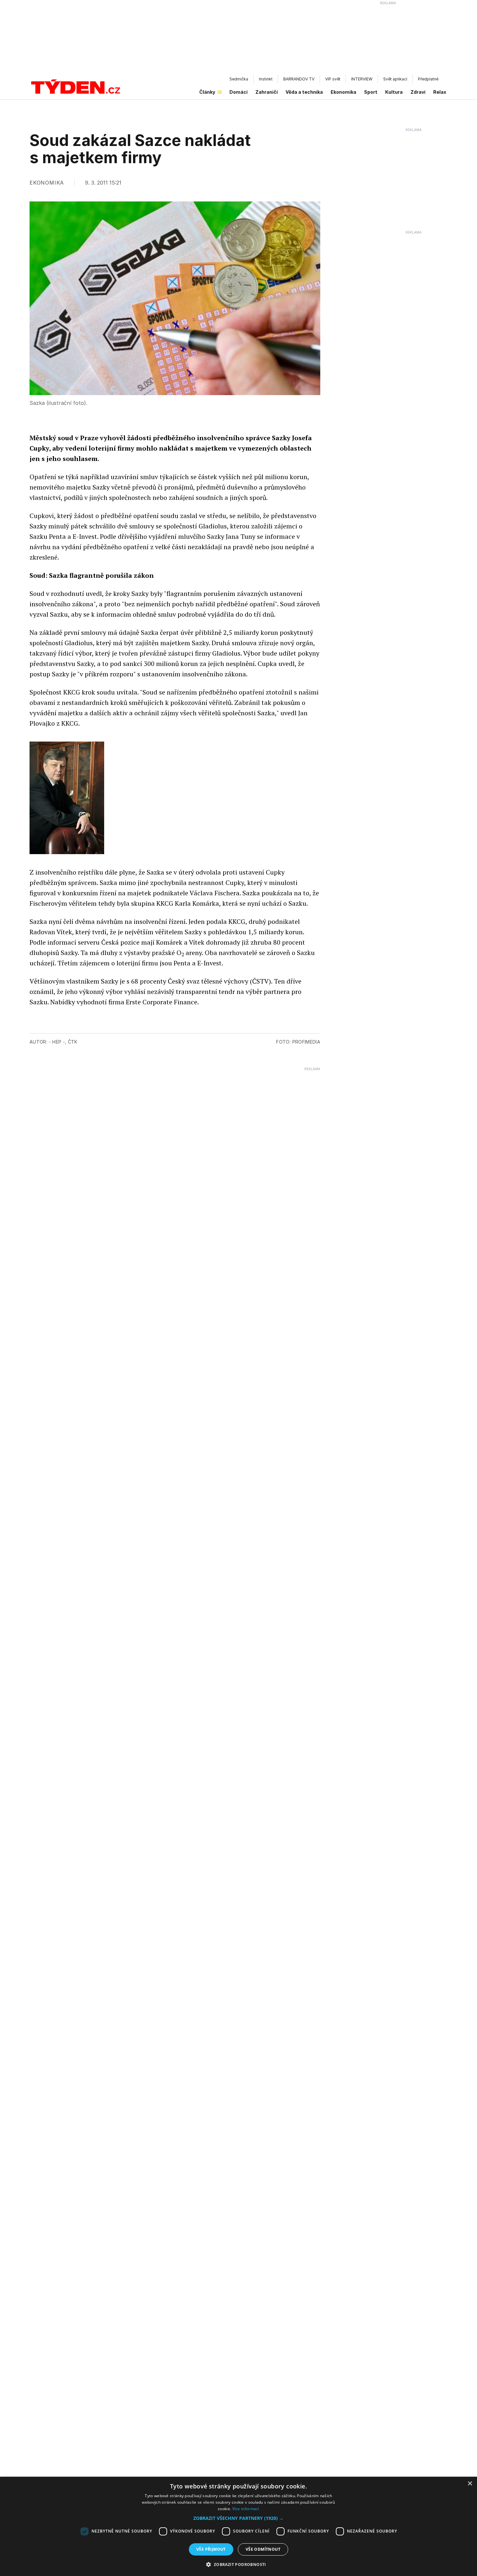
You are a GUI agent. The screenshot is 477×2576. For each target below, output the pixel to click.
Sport (371, 92)
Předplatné (428, 79)
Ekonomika (343, 92)
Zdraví (418, 92)
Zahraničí (267, 92)
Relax (440, 92)
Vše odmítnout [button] (263, 2549)
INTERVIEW (362, 79)
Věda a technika (304, 92)
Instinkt (266, 79)
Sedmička (239, 79)
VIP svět (333, 79)
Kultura (394, 92)
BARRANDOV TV (299, 79)
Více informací (246, 2509)
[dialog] (238, 2526)
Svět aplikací (395, 79)
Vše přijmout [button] (211, 2549)
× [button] (470, 2484)
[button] (238, 2518)
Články (207, 92)
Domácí (238, 92)
